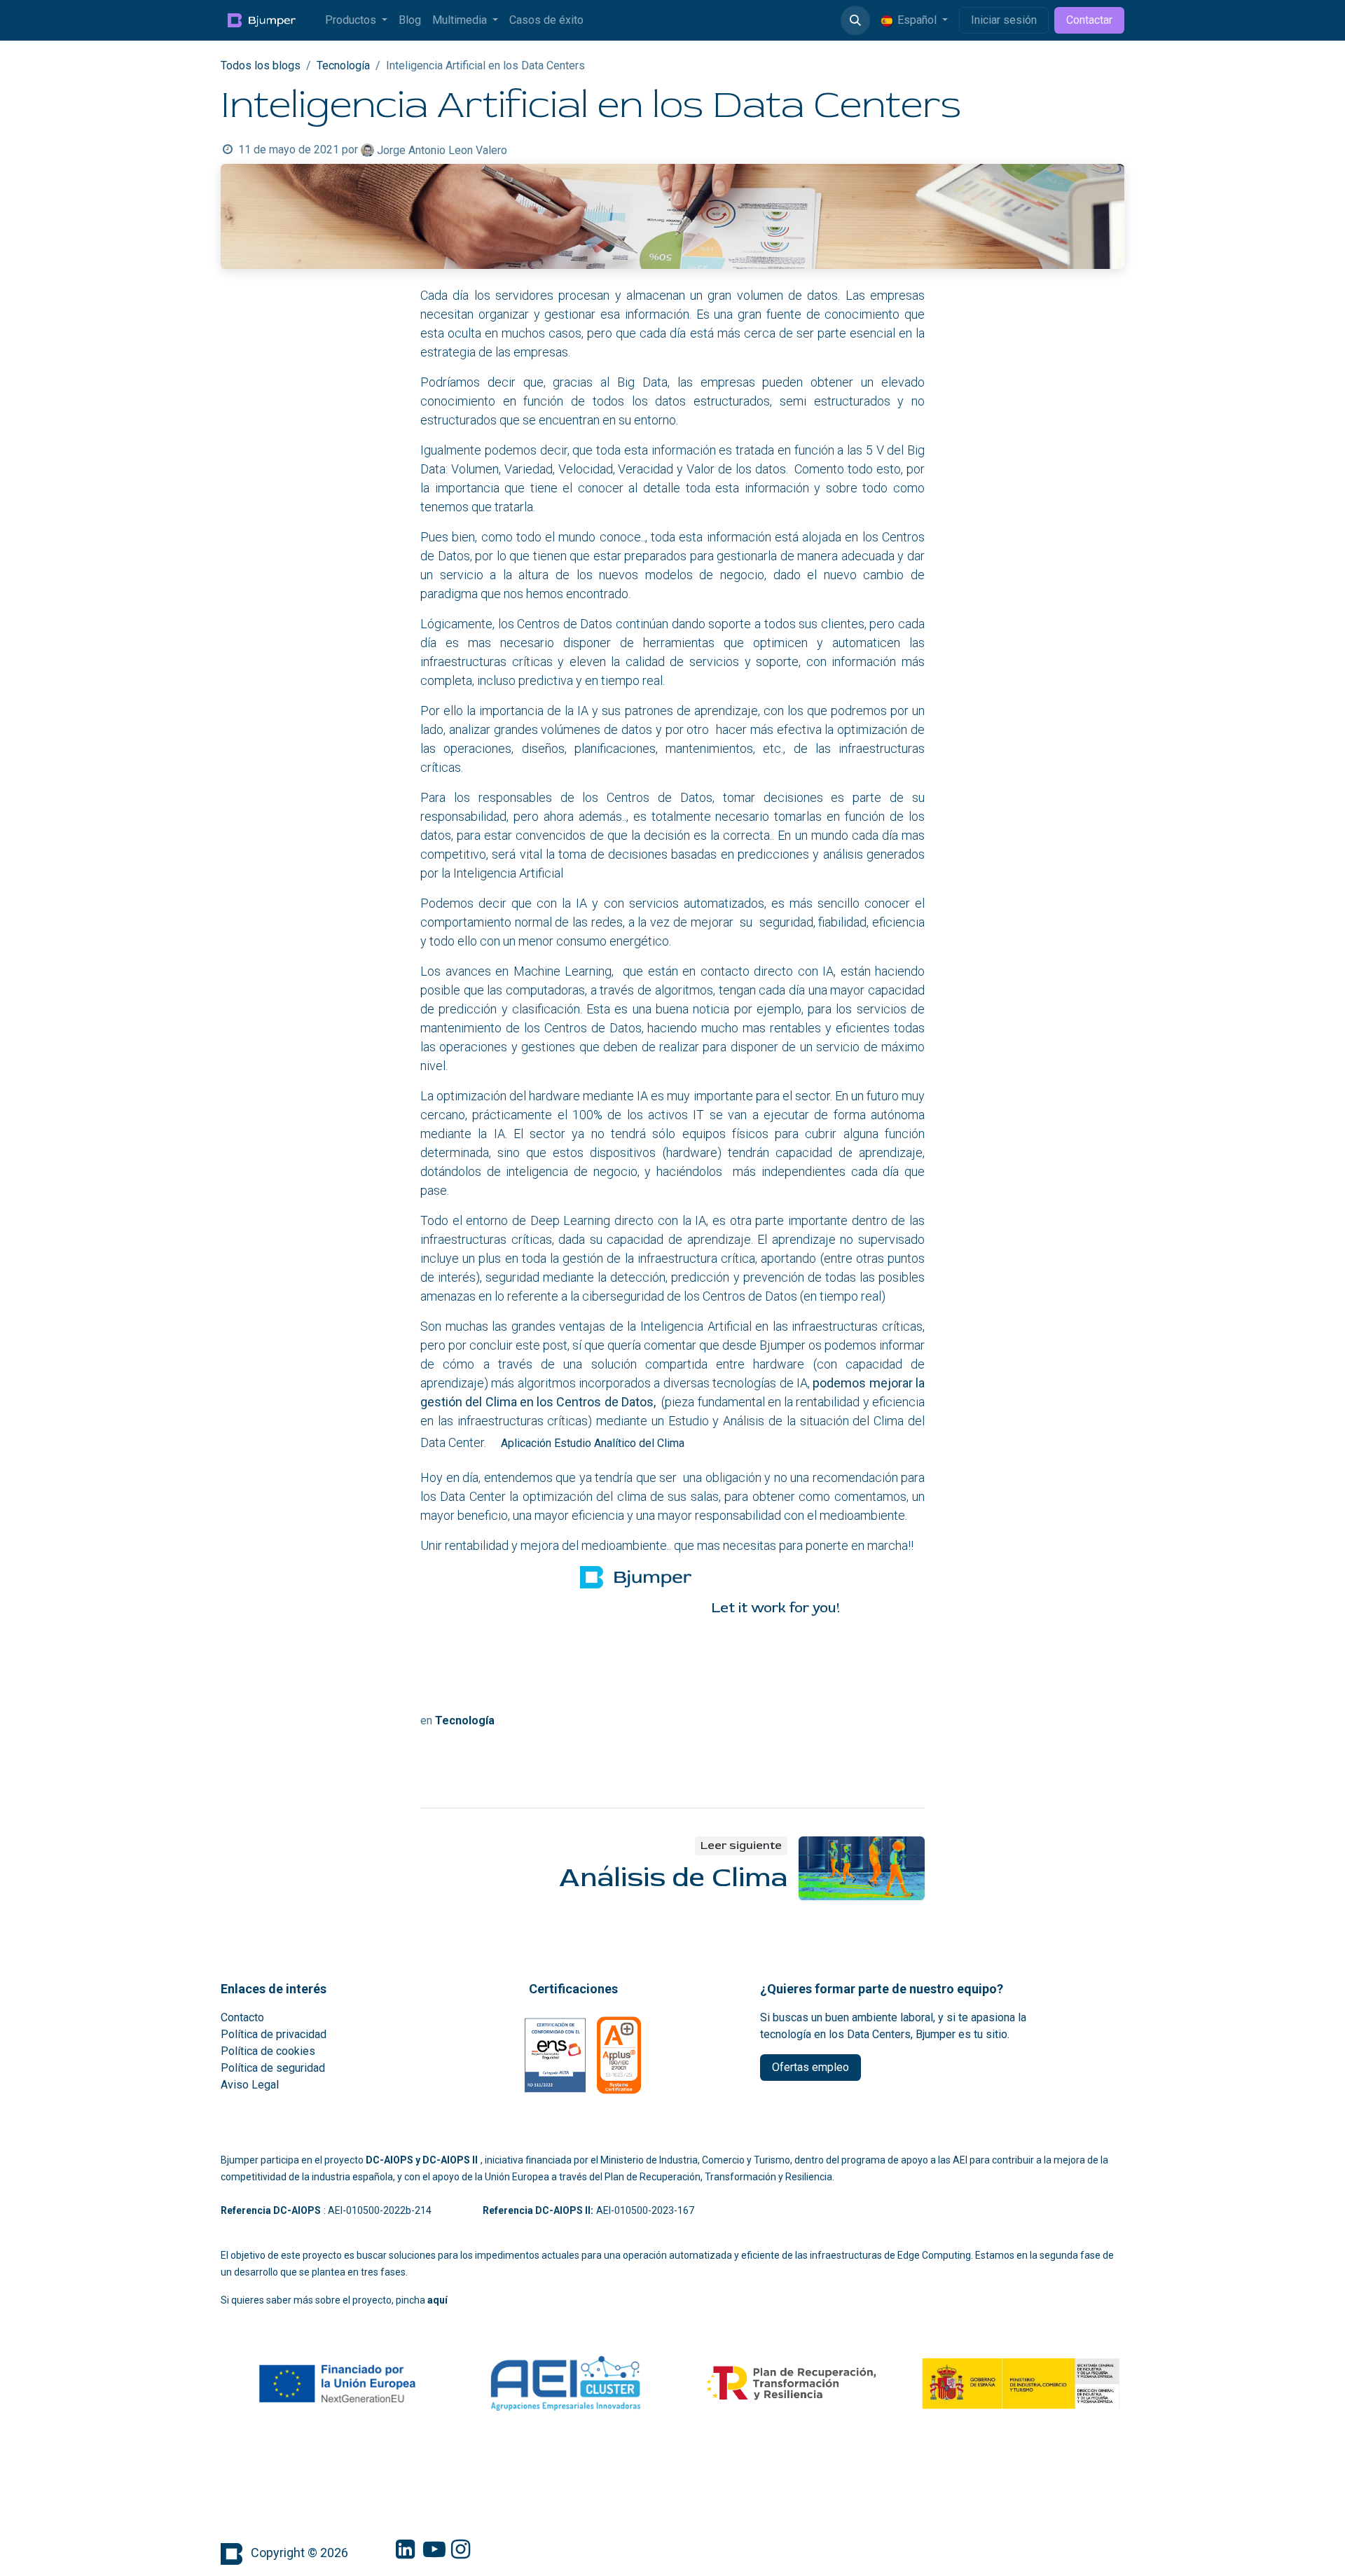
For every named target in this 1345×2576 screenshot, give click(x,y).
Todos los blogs (261, 65)
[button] (855, 20)
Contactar (1089, 20)
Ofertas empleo (811, 2067)
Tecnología (343, 65)
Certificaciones (573, 1989)
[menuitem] (356, 20)
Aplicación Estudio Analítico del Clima (593, 1443)
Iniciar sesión (1004, 20)
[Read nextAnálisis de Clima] (862, 1868)
